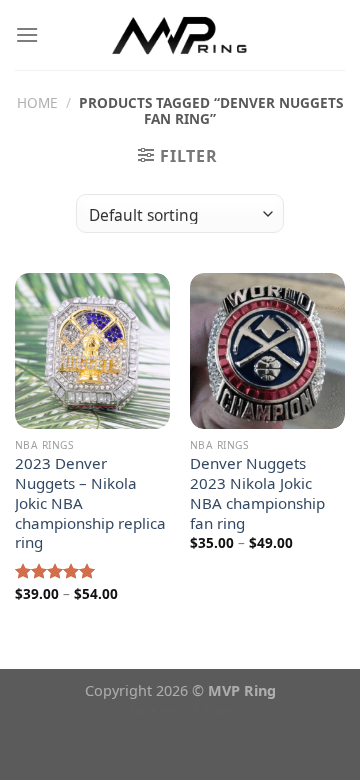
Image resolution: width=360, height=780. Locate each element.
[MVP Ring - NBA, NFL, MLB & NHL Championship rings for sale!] (180, 35)
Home (37, 102)
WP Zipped (210, 710)
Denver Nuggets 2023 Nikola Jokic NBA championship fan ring (257, 493)
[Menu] (27, 34)
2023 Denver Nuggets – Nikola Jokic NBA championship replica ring (90, 503)
